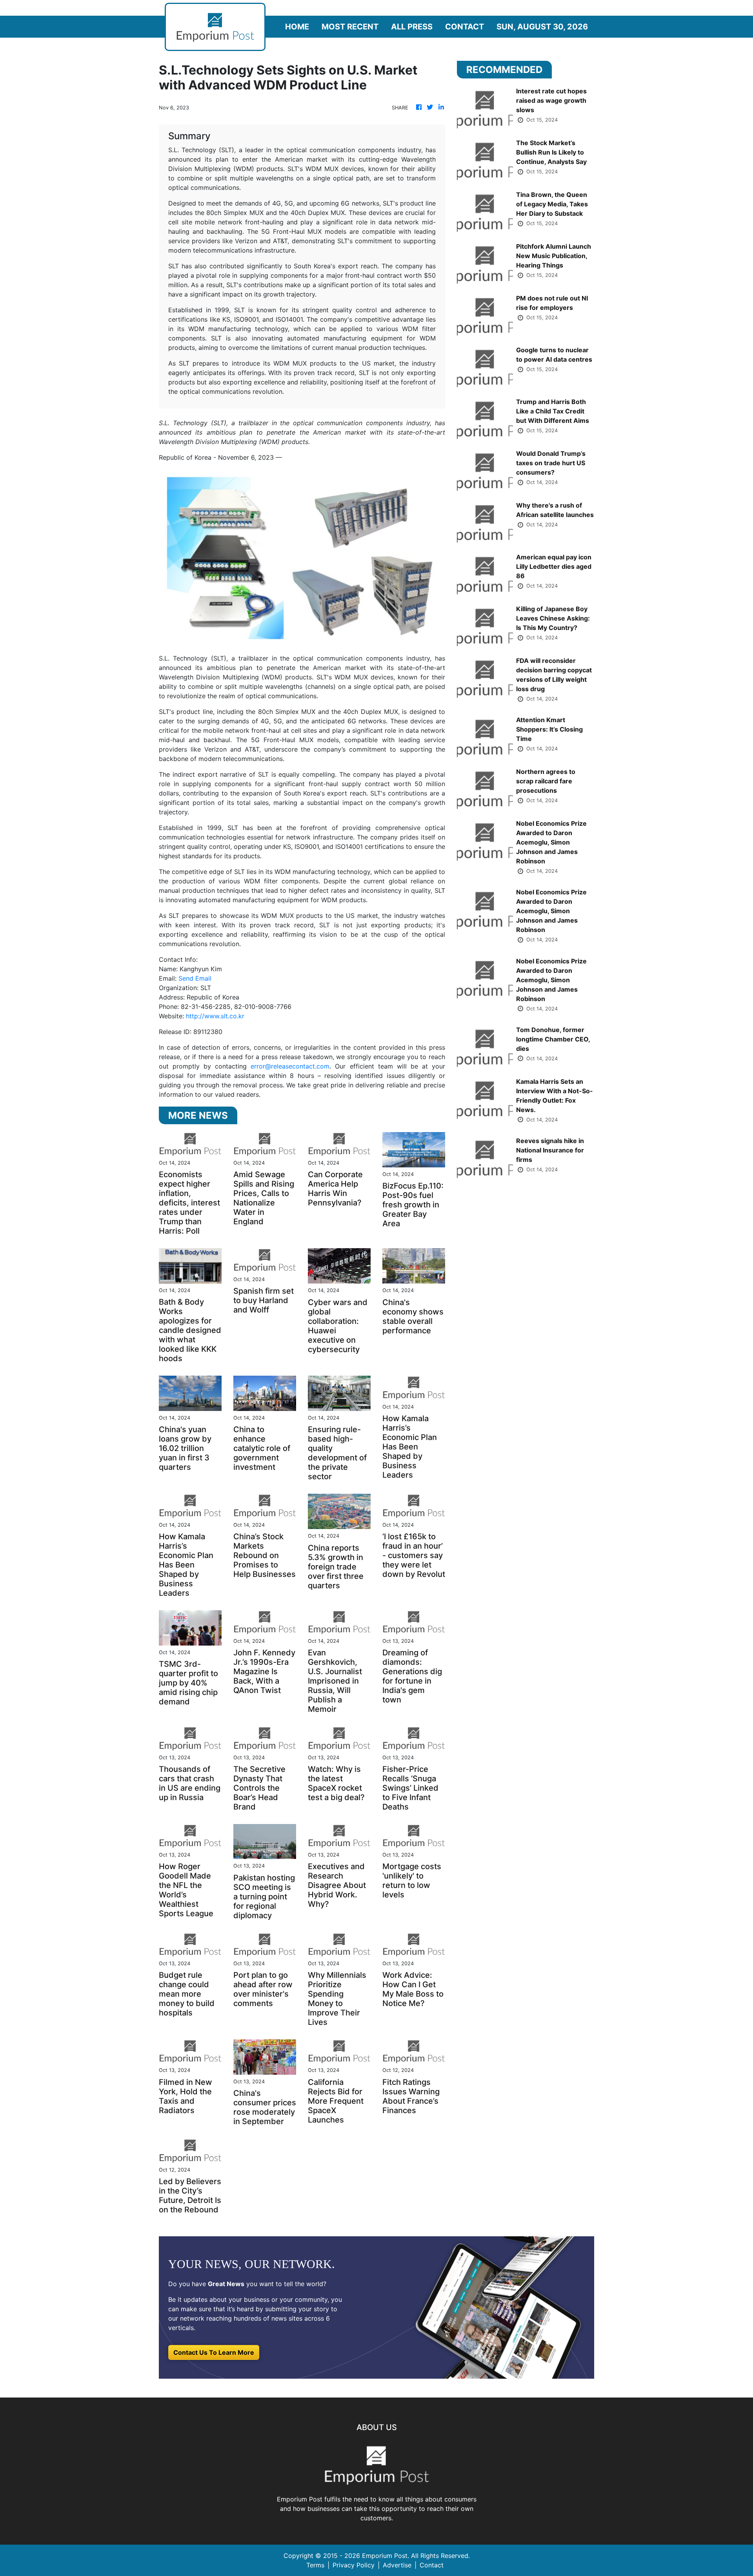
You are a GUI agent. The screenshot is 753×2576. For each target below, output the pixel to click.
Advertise (397, 2565)
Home (297, 27)
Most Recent (350, 27)
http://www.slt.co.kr (215, 1016)
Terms (315, 2565)
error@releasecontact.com (290, 1066)
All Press (412, 27)
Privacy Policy (354, 2565)
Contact (465, 27)
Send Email (195, 978)
